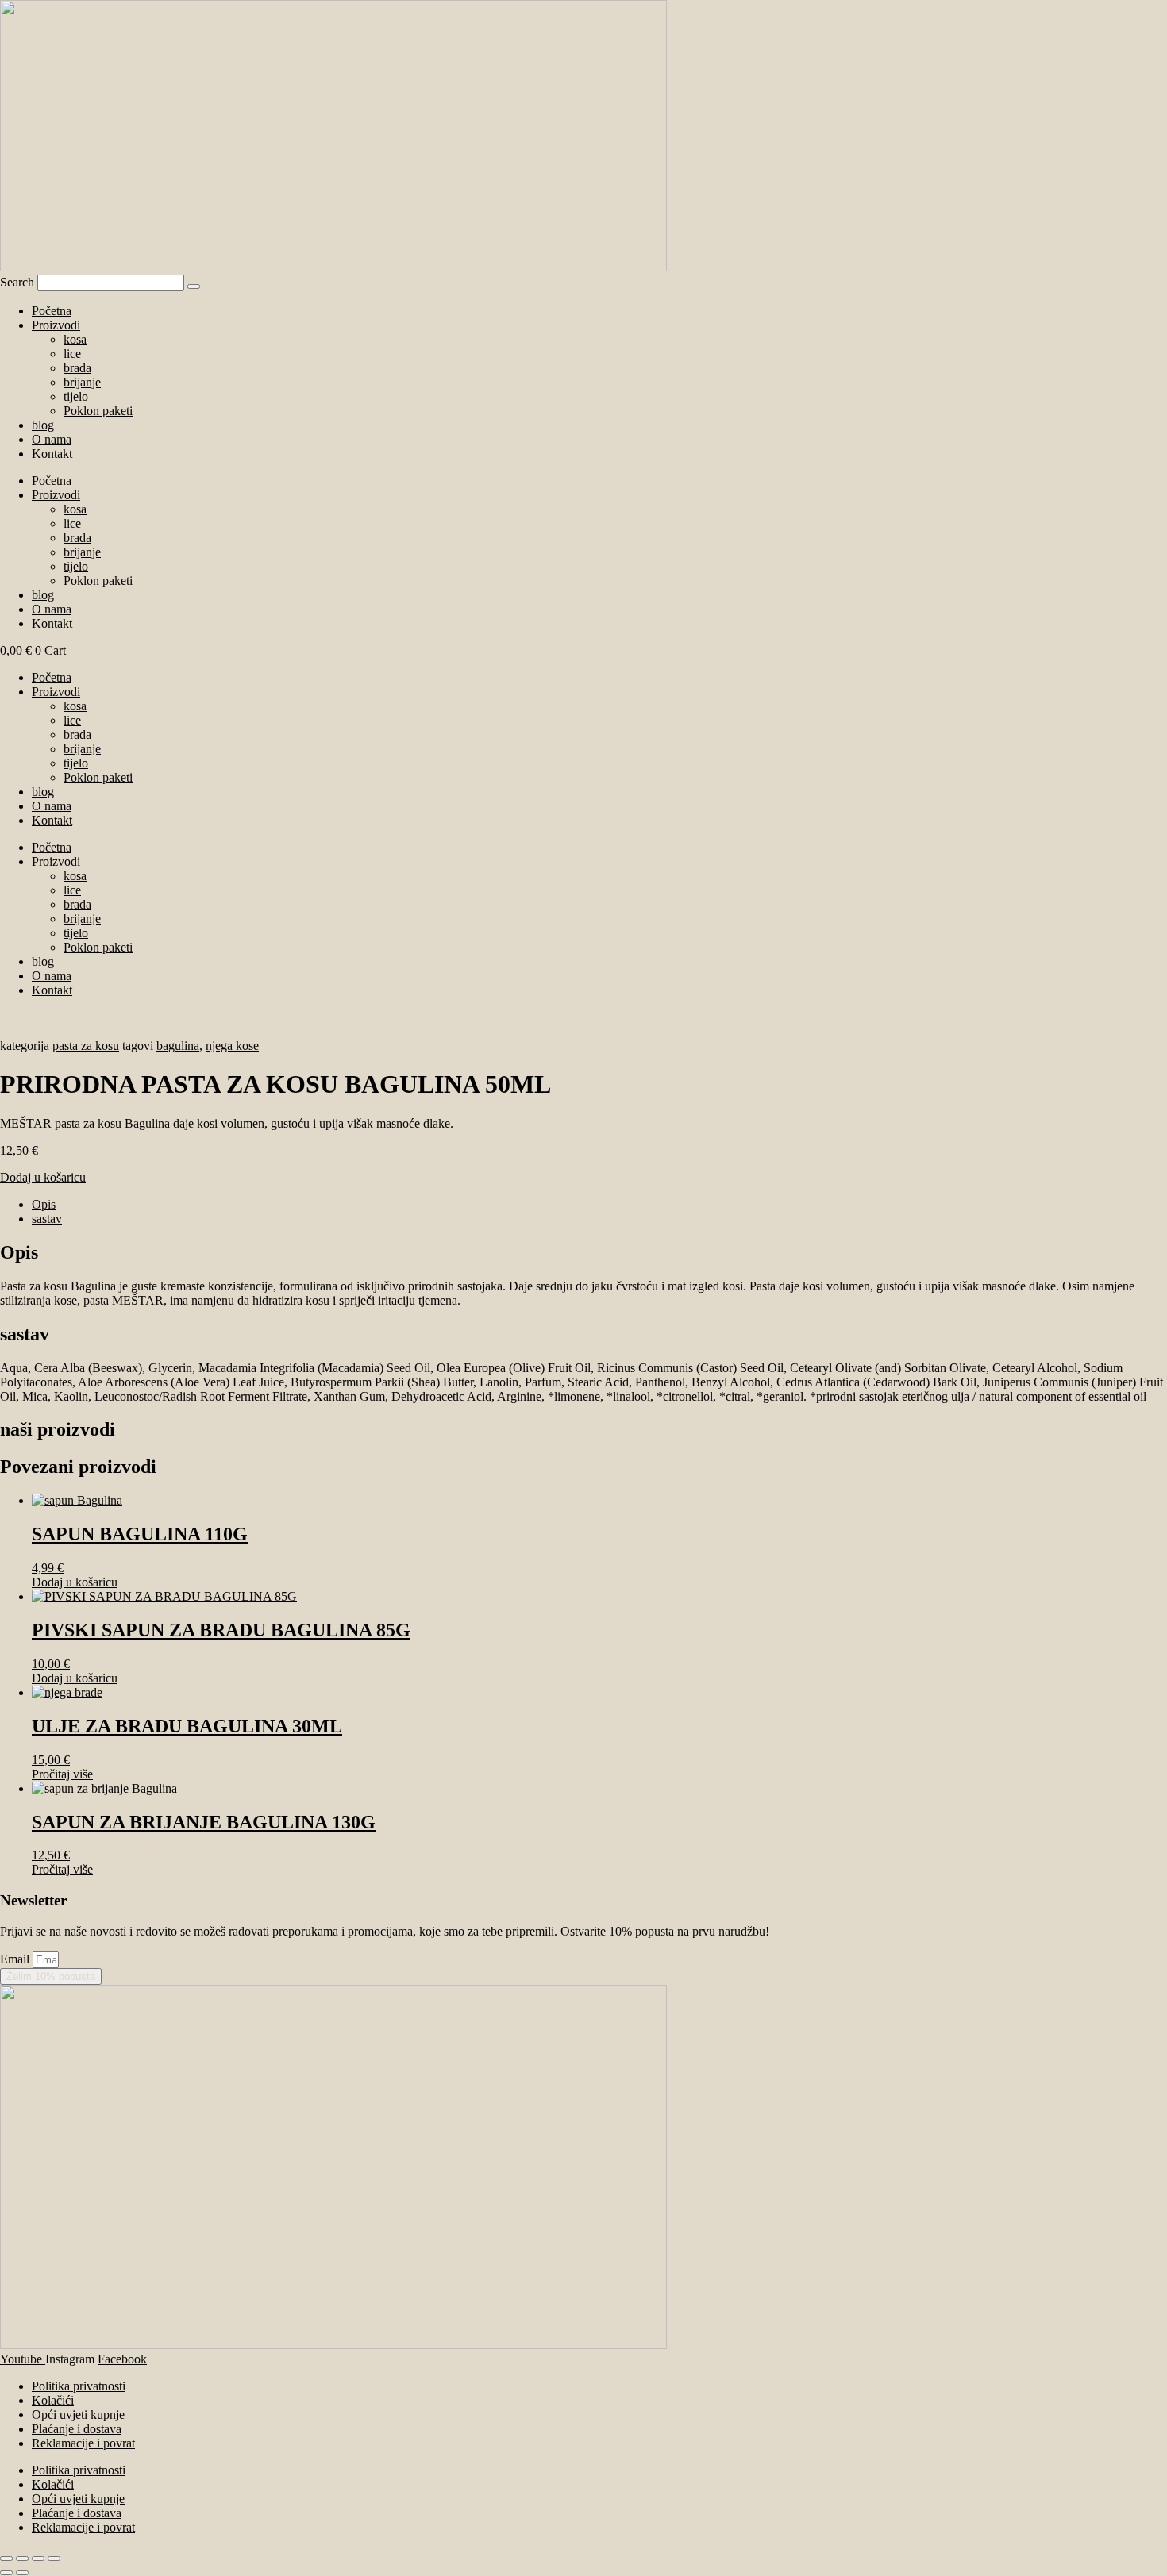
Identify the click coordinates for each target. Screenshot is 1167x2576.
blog (43, 425)
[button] (43, 1177)
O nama (52, 439)
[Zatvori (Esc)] (54, 2559)
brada (77, 368)
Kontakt (52, 454)
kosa (75, 339)
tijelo (76, 396)
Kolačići (53, 2400)
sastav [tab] (47, 1219)
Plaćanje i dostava (77, 2429)
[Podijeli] (38, 2559)
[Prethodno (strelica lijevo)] (6, 2573)
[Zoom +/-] (6, 2559)
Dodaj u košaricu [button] (75, 1582)
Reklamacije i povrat (83, 2443)
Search (17, 282)
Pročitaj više (62, 1774)
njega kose (232, 1046)
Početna (52, 311)
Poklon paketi (98, 411)
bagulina (178, 1046)
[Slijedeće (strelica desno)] (22, 2573)
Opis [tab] (44, 1204)
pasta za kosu (86, 1046)
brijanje (82, 382)
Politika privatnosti (79, 2386)
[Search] (194, 286)
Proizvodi (56, 325)
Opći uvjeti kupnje (78, 2415)
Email (16, 1959)
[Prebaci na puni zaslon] (22, 2559)
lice (72, 354)
